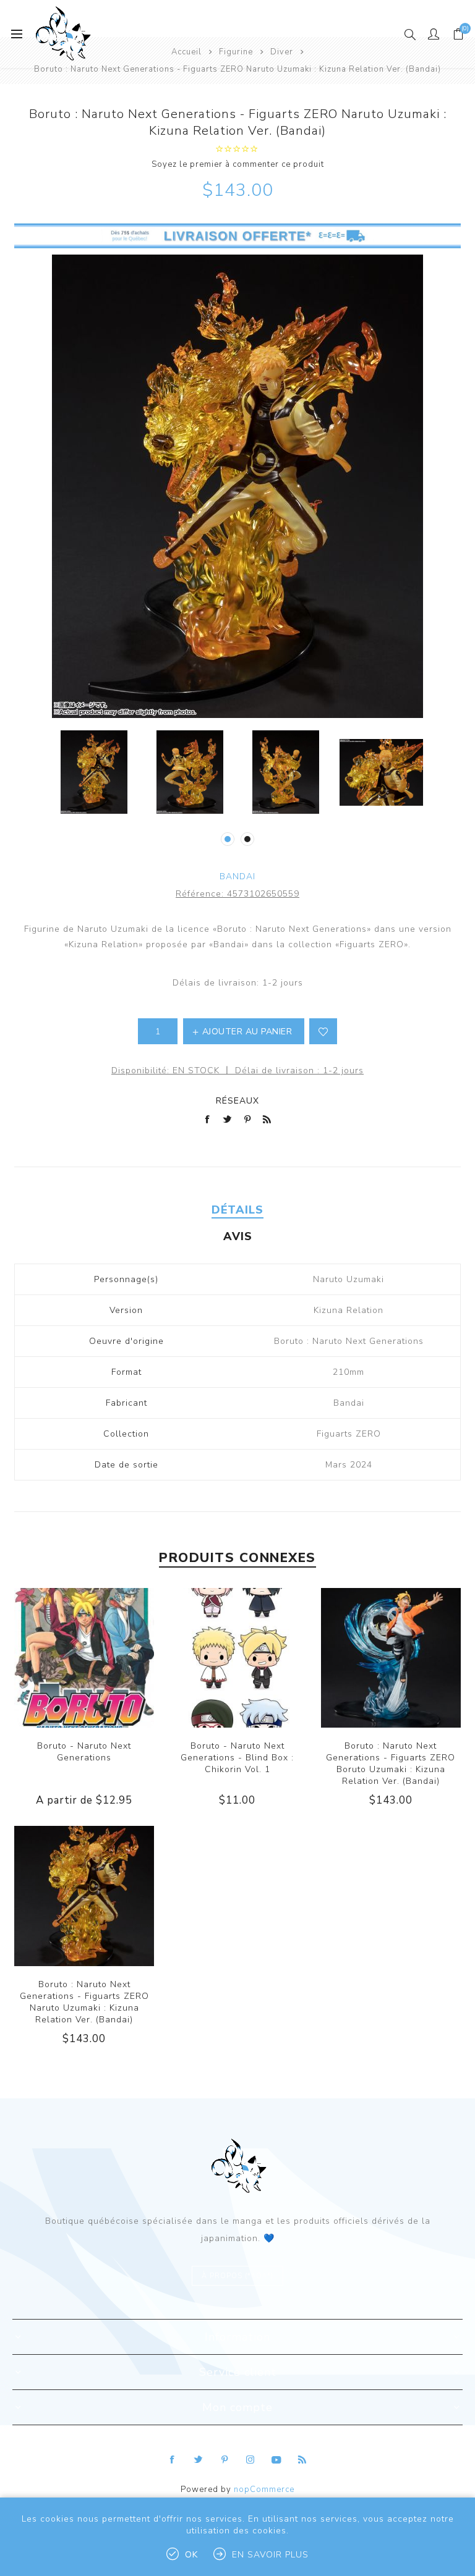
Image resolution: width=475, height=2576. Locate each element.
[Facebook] (173, 2460)
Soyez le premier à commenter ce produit (238, 164)
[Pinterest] (225, 2460)
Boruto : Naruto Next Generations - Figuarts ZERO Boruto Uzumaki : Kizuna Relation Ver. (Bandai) (391, 1763)
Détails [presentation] (237, 1210)
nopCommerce (264, 2489)
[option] (94, 772)
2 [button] (247, 839)
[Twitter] (199, 2460)
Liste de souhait (323, 1031)
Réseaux (237, 1101)
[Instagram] (250, 2460)
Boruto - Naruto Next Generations (84, 1752)
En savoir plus (270, 2555)
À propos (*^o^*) (237, 2276)
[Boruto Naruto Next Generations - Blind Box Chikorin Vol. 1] (237, 1658)
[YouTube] (276, 2460)
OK (191, 2555)
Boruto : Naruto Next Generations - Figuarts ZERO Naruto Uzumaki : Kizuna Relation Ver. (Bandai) (84, 2002)
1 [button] (228, 839)
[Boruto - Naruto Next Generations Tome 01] (84, 1658)
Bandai (237, 876)
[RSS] (302, 2460)
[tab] (237, 1210)
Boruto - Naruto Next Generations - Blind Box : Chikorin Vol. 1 (237, 1758)
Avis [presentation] (238, 1236)
